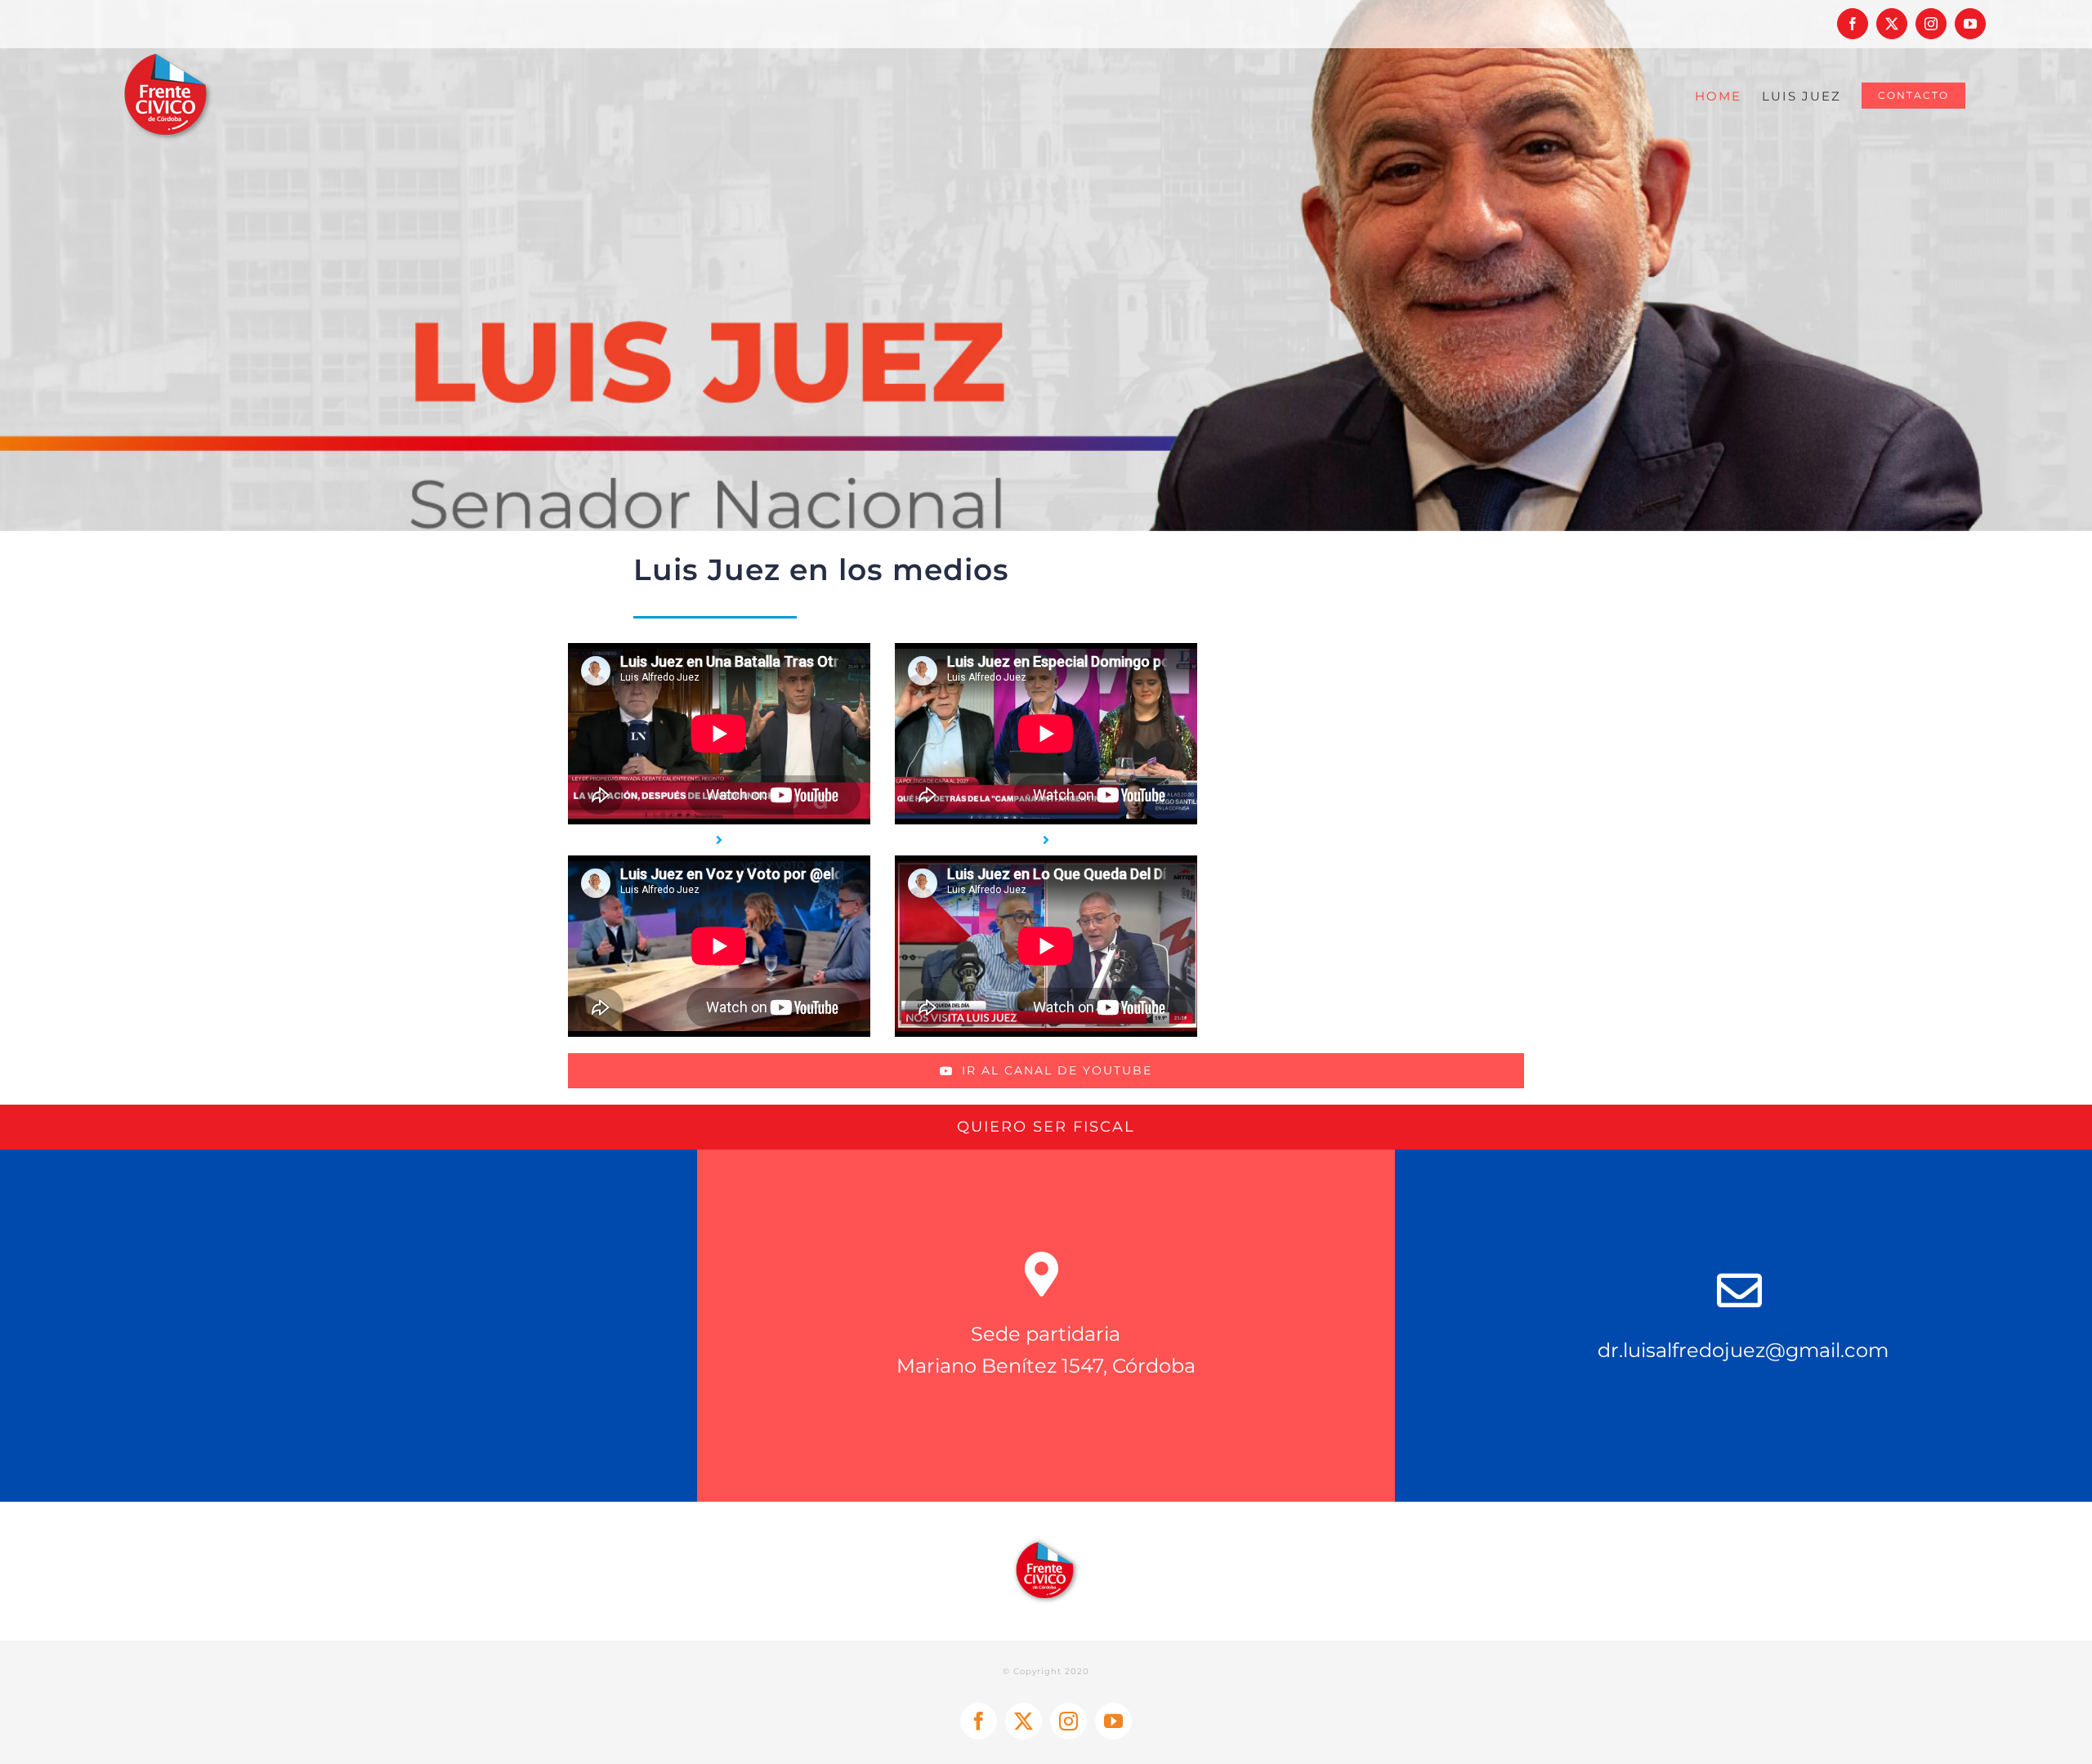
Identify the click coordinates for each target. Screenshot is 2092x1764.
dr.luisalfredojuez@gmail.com (1743, 1350)
